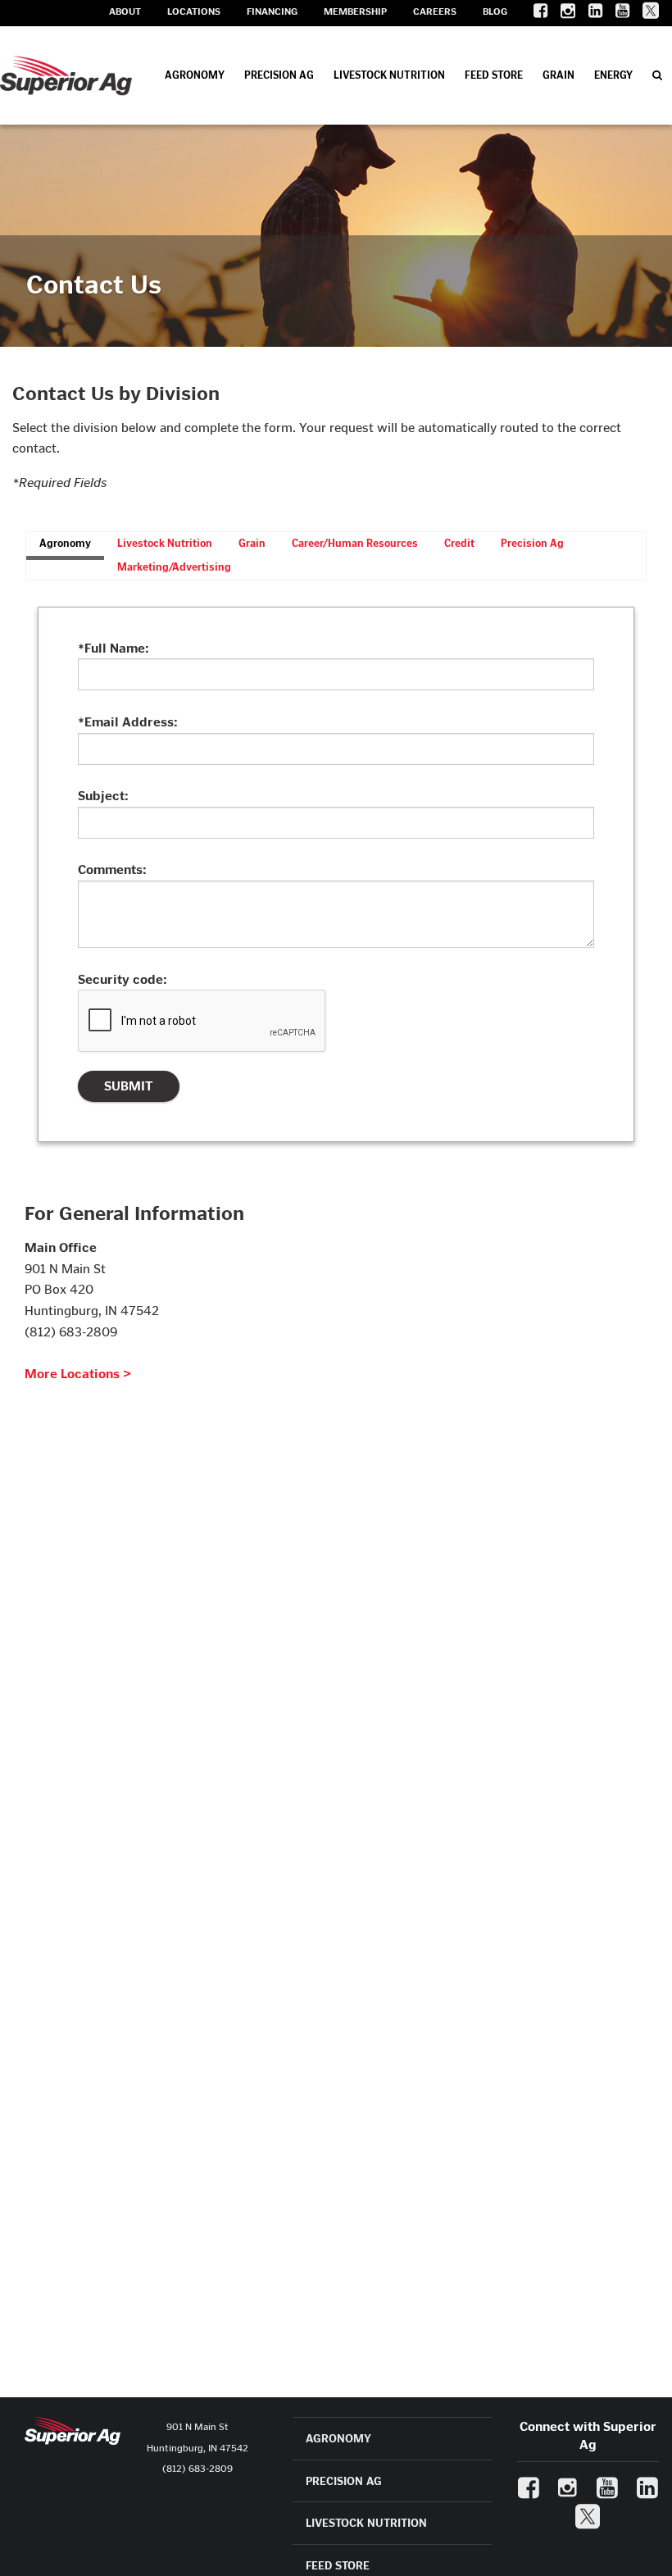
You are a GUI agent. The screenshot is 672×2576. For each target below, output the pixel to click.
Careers (435, 11)
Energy (613, 75)
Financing (272, 11)
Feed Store (494, 75)
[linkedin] (589, 14)
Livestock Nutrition (389, 75)
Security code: (123, 979)
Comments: (112, 869)
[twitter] (644, 14)
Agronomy (195, 75)
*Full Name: (114, 648)
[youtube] (616, 14)
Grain (558, 75)
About (125, 11)
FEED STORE (338, 2566)
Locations (194, 11)
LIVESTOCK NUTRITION (366, 2523)
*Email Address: (128, 722)
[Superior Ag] (66, 75)
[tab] (65, 546)
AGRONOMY (338, 2439)
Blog (495, 11)
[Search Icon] (657, 75)
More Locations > (78, 1374)
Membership (355, 11)
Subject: (103, 796)
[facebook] (534, 14)
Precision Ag (279, 75)
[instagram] (561, 14)
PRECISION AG (344, 2481)
